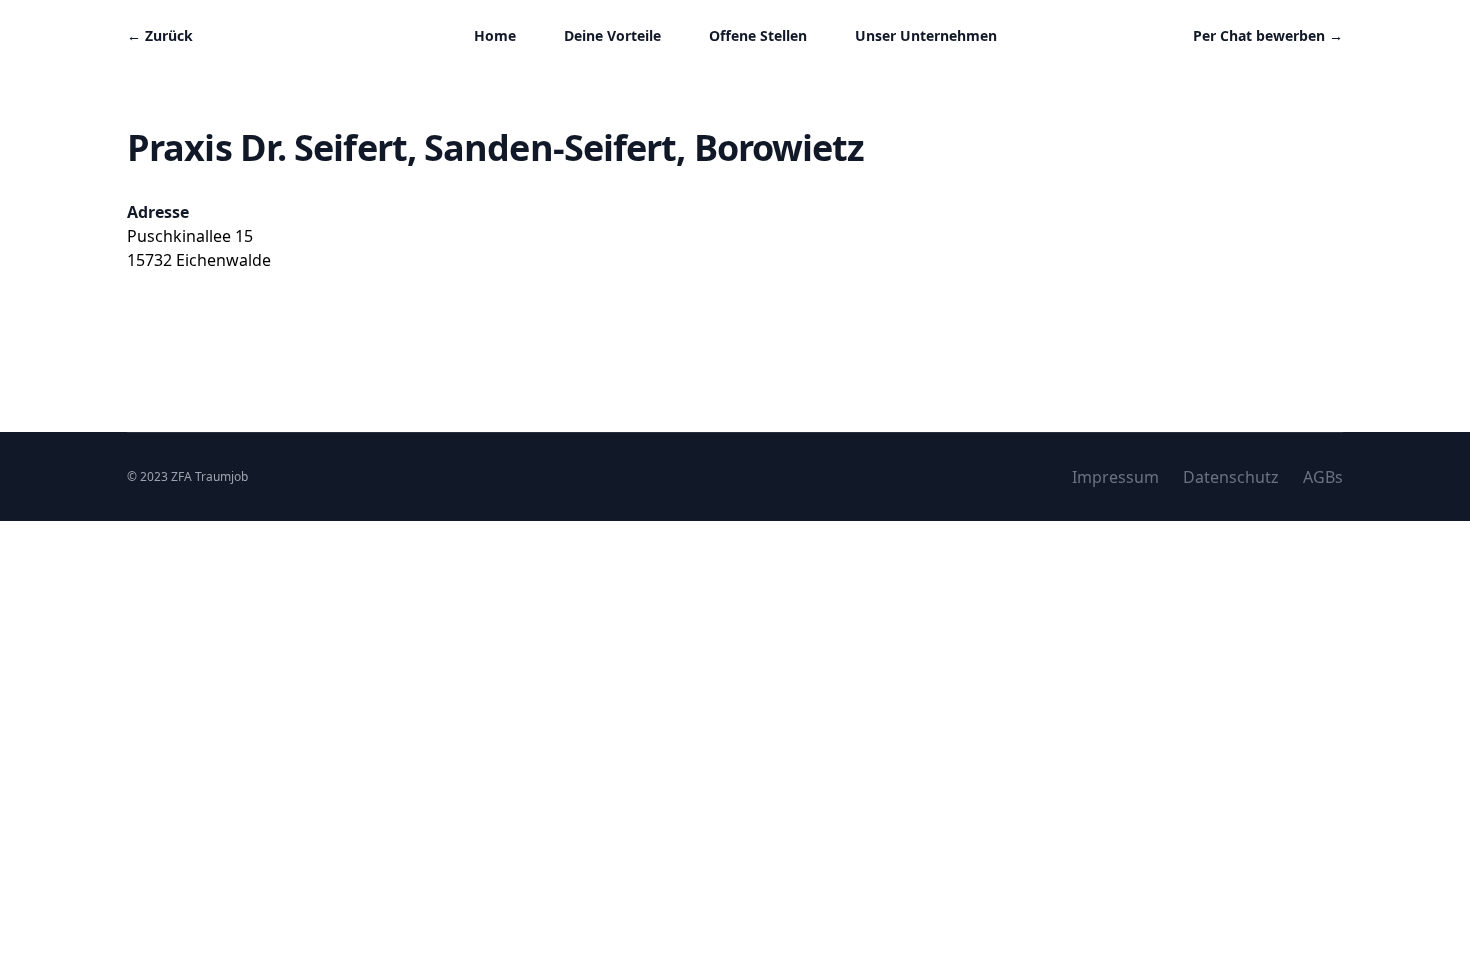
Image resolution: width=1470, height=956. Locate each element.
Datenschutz (1231, 477)
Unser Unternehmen (926, 35)
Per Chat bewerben (1268, 35)
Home (495, 35)
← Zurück (160, 35)
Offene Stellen (758, 35)
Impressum (1115, 477)
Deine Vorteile (612, 35)
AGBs (1323, 477)
